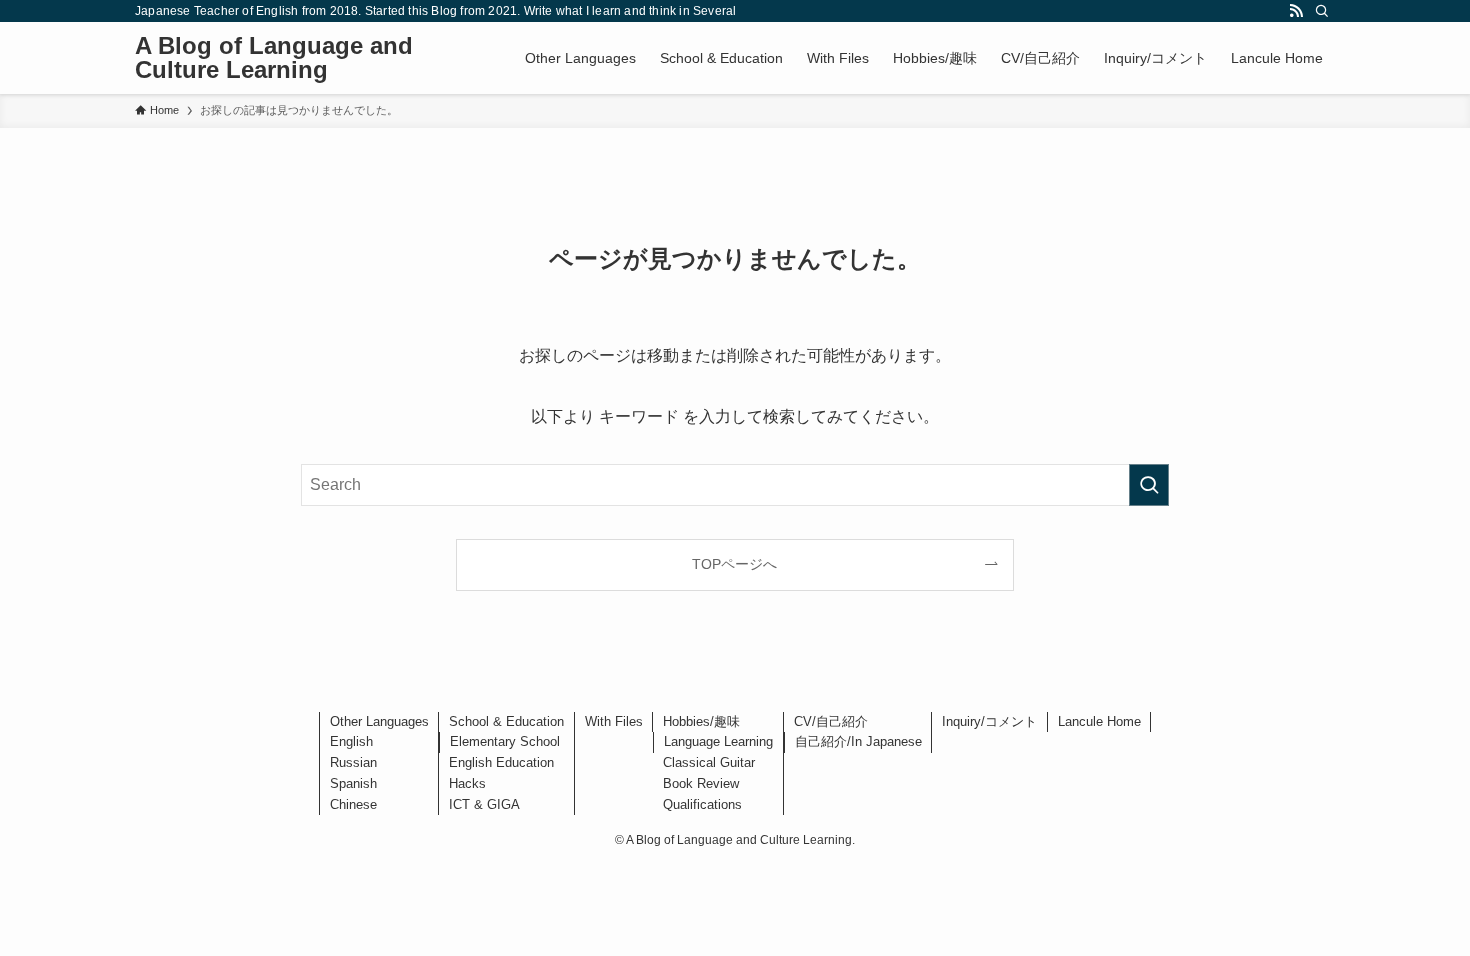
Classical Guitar (709, 762)
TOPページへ (734, 564)
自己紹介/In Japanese (858, 741)
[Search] (1322, 11)
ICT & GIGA (484, 804)
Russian (353, 762)
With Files (614, 721)
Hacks (467, 783)
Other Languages (379, 721)
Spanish (353, 783)
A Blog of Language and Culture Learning (274, 58)
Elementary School (505, 741)
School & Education (506, 721)
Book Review (701, 783)
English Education (501, 762)
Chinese (353, 804)
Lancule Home (1099, 721)
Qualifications (702, 804)
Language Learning (718, 741)
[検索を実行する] (1149, 485)
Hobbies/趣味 (701, 721)
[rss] (1296, 11)
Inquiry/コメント (989, 721)
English (351, 741)
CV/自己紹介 (831, 721)
